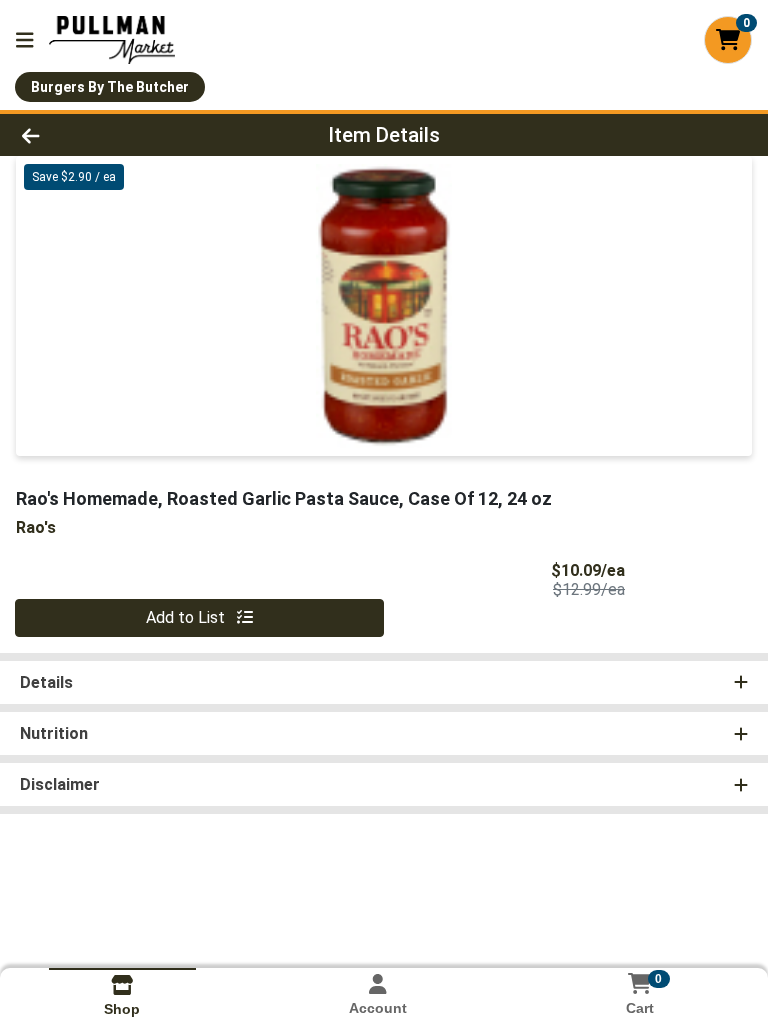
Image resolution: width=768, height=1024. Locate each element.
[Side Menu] (25, 40)
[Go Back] (108, 135)
